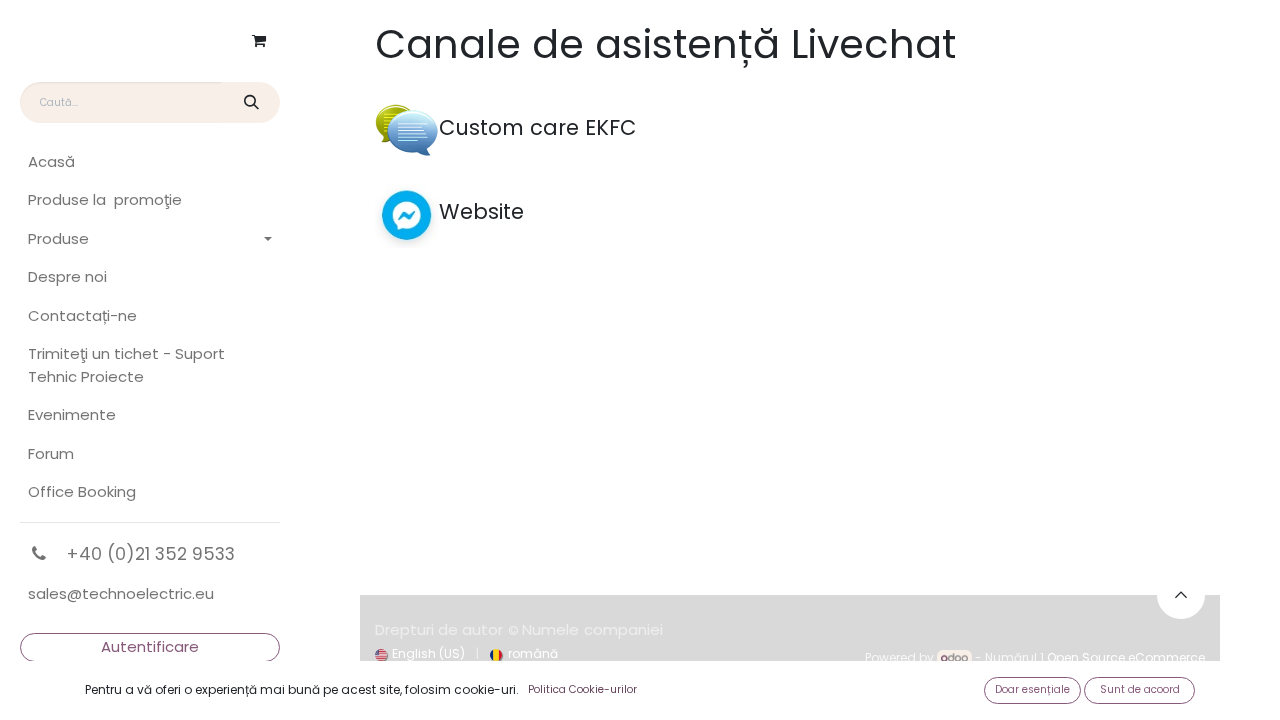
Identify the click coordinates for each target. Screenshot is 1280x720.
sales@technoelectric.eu (121, 593)
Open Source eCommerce (1126, 657)
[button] (1181, 595)
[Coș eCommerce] (259, 41)
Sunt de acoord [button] (1140, 689)
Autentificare (150, 646)
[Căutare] (250, 102)
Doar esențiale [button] (1032, 689)
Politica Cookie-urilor (582, 689)
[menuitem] (150, 162)
